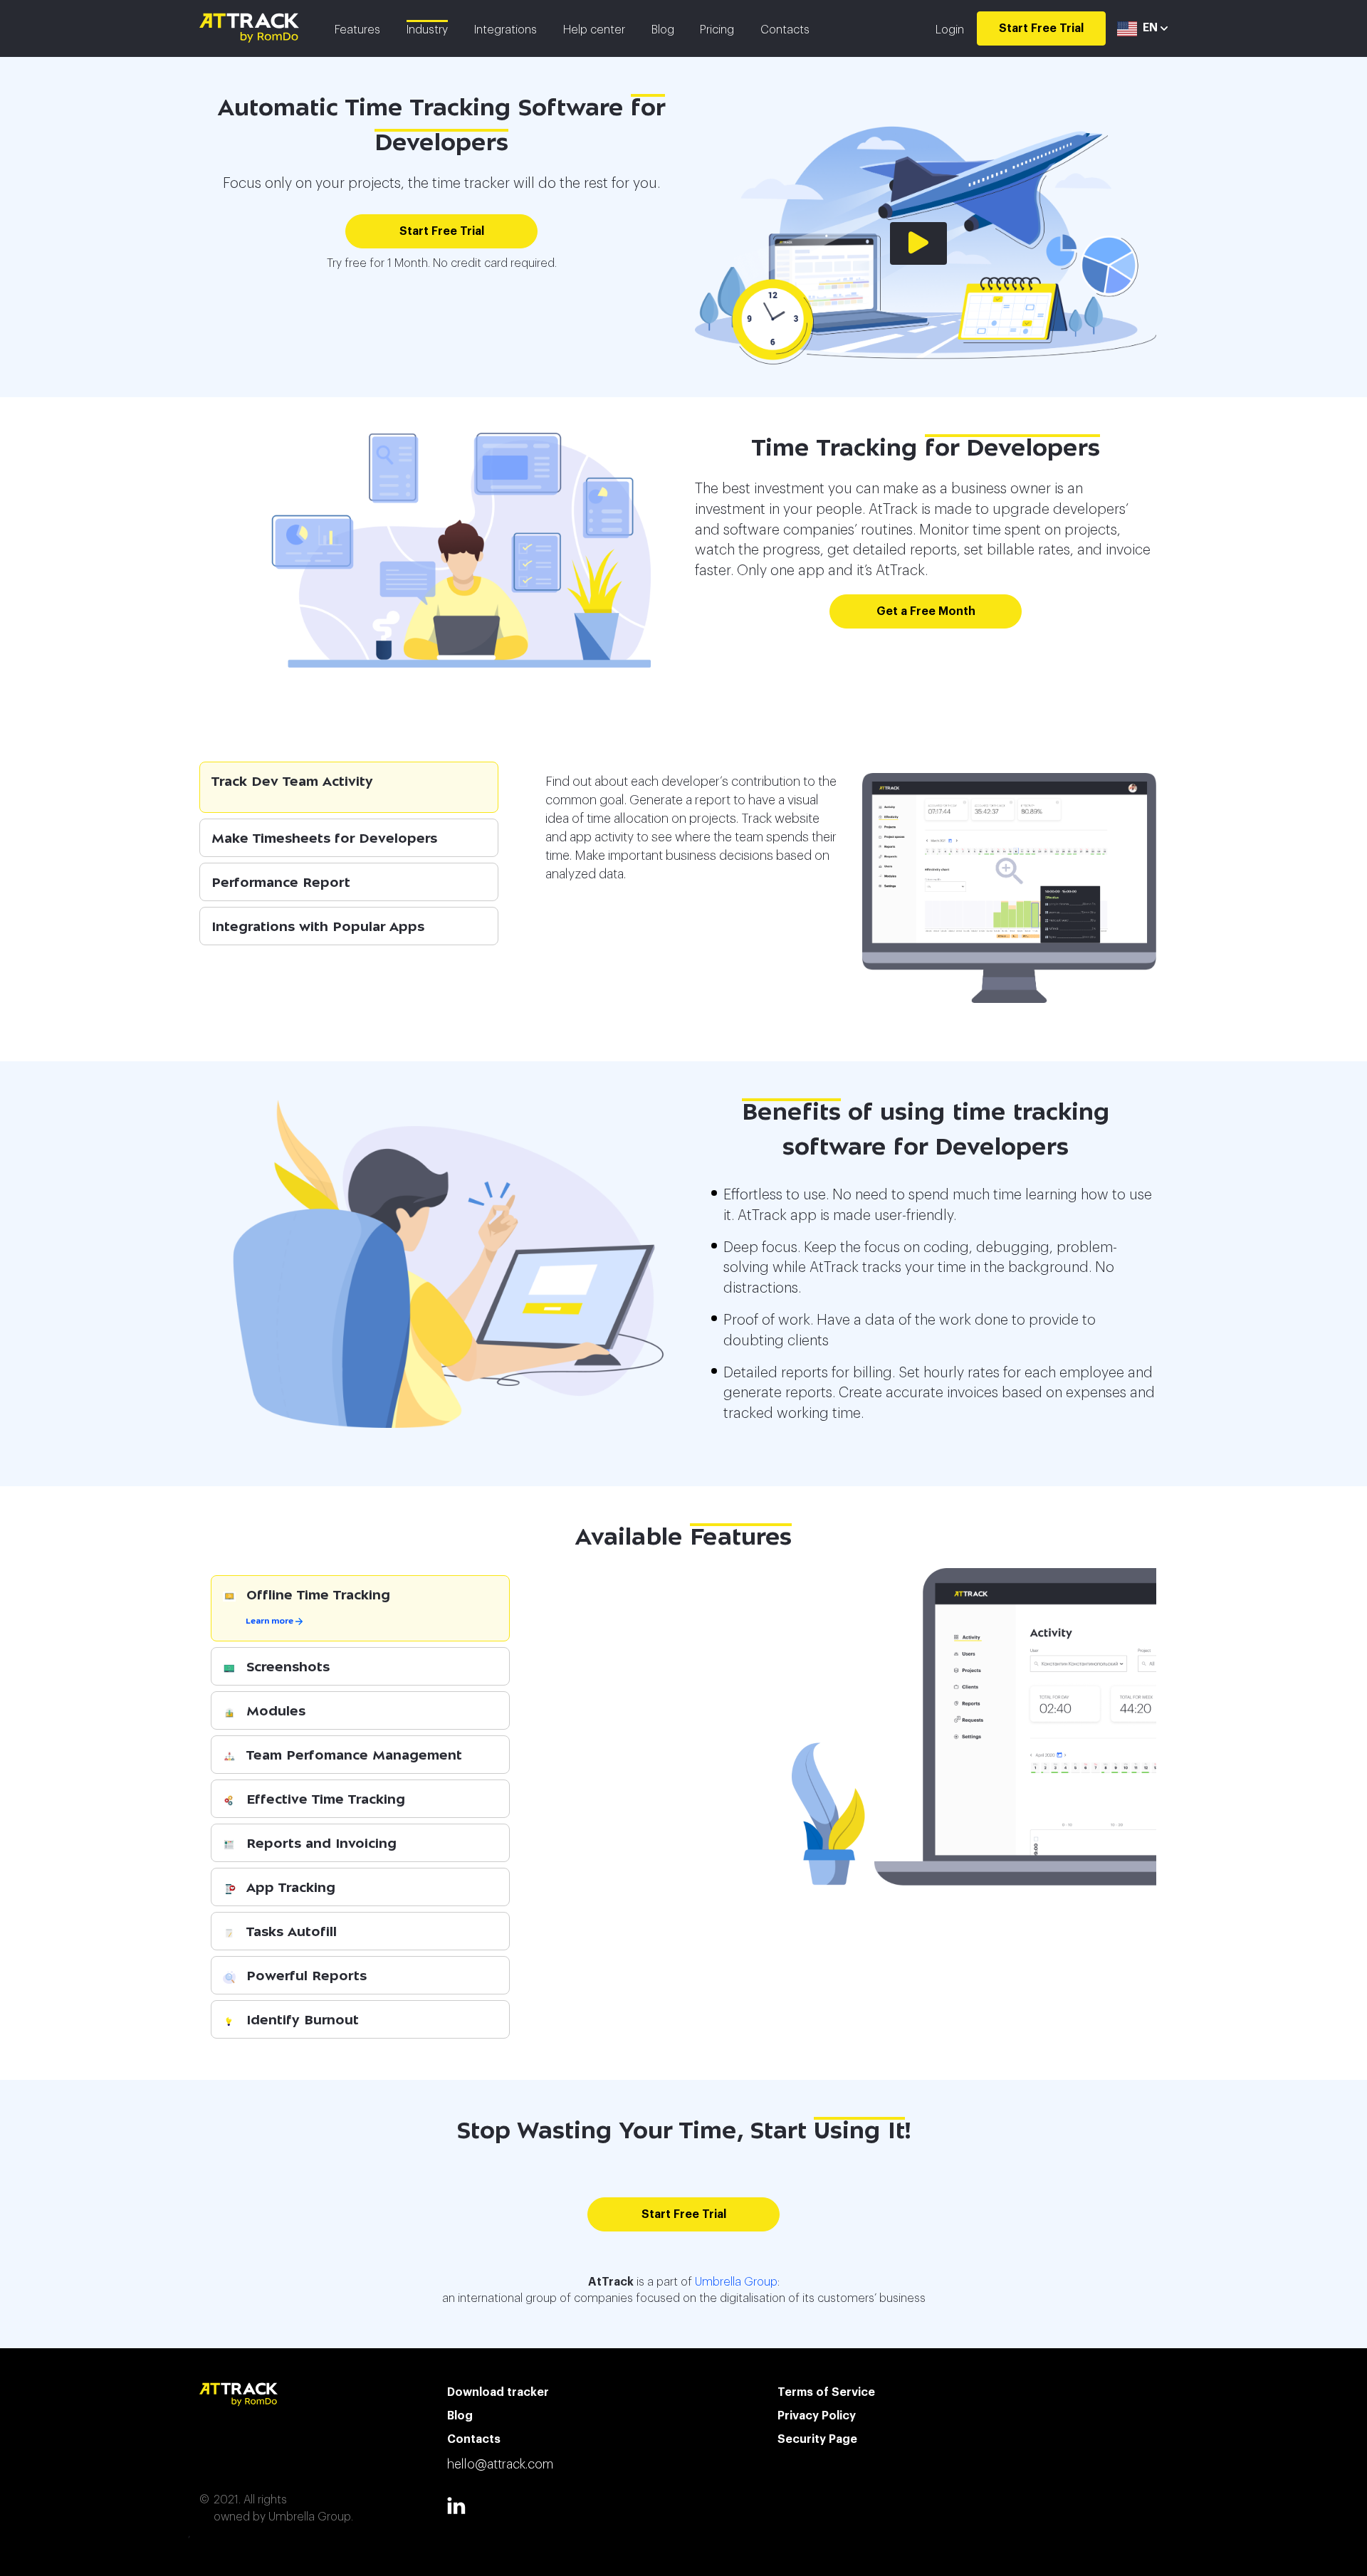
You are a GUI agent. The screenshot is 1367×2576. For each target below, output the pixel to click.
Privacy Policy (817, 2416)
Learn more (271, 1622)
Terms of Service (826, 2392)
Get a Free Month (926, 611)
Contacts (785, 30)
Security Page (817, 2439)
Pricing (717, 30)
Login (950, 30)
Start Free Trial (1041, 28)
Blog (663, 30)
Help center (594, 30)
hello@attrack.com (500, 2464)
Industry (427, 30)
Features (357, 30)
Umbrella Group (736, 2282)
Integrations (506, 30)
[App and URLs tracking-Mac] (1009, 888)
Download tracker (498, 2392)
